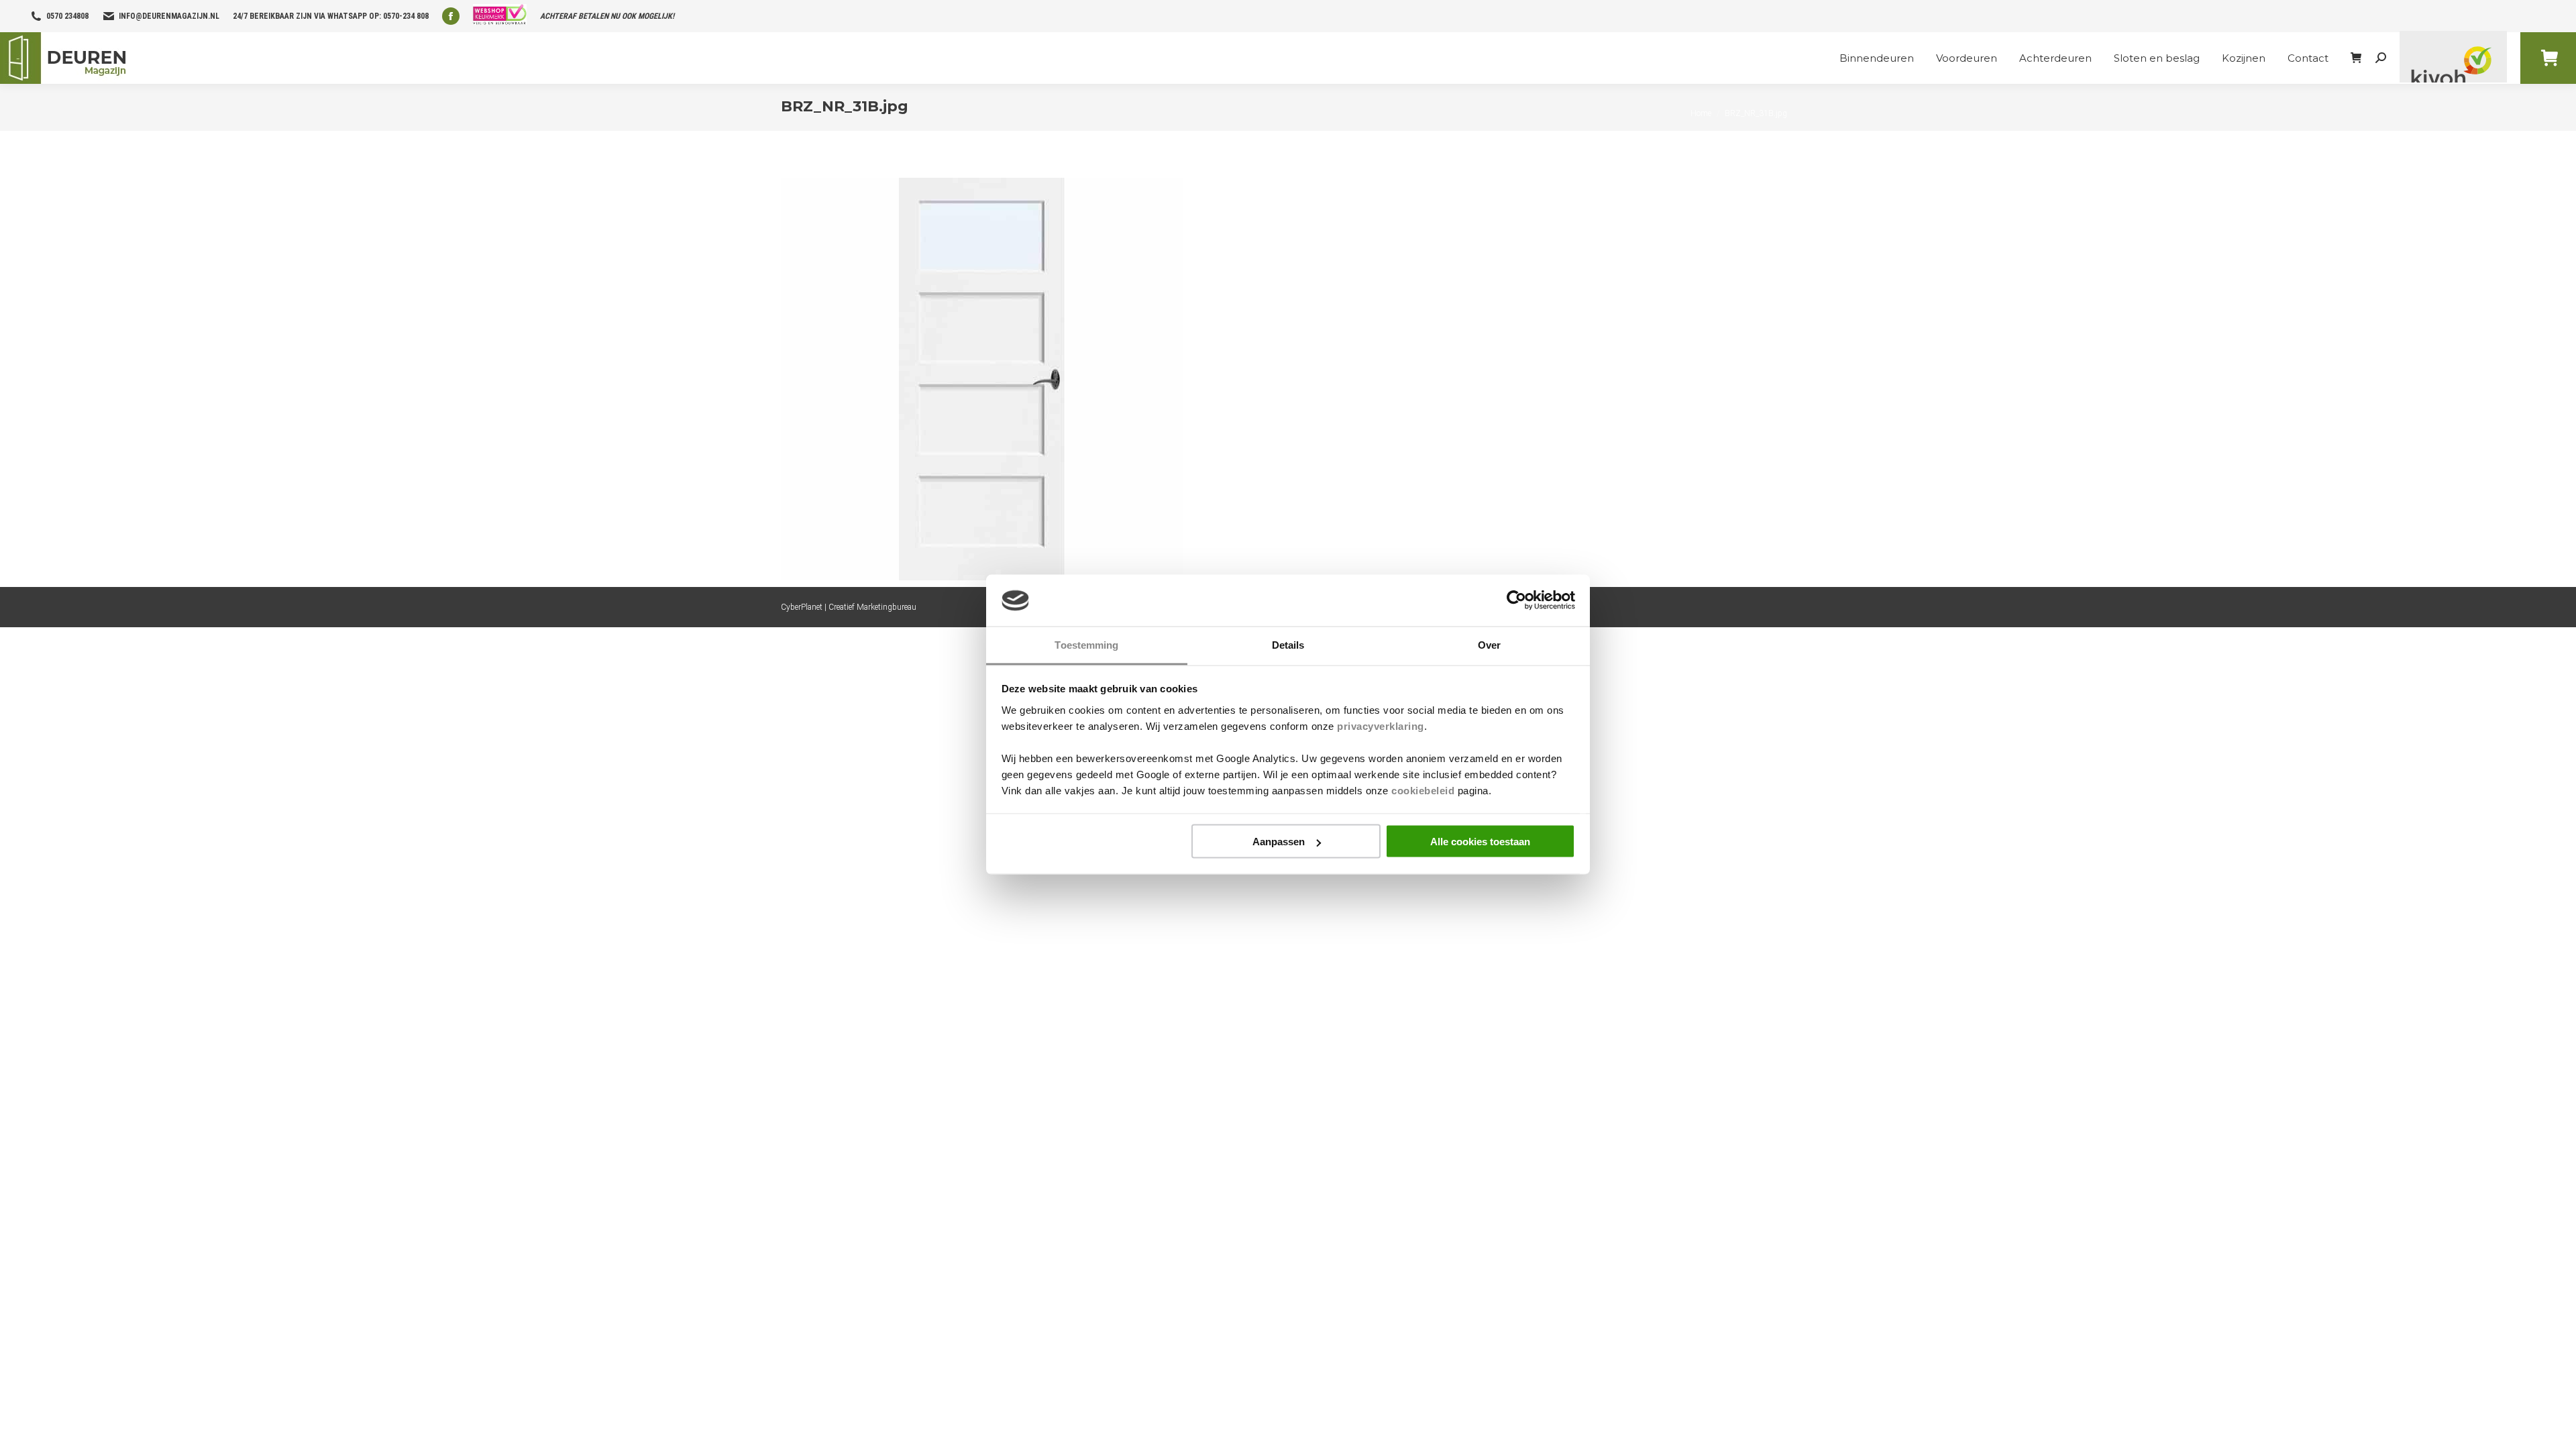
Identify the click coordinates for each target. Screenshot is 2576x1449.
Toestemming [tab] (1086, 644)
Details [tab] (1288, 644)
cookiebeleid (1423, 790)
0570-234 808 (406, 16)
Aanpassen (1279, 842)
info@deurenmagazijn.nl (169, 16)
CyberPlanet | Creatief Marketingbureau (849, 607)
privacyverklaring (1381, 726)
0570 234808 (67, 16)
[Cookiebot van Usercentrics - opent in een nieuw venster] (1516, 600)
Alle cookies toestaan (1480, 842)
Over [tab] (1489, 644)
